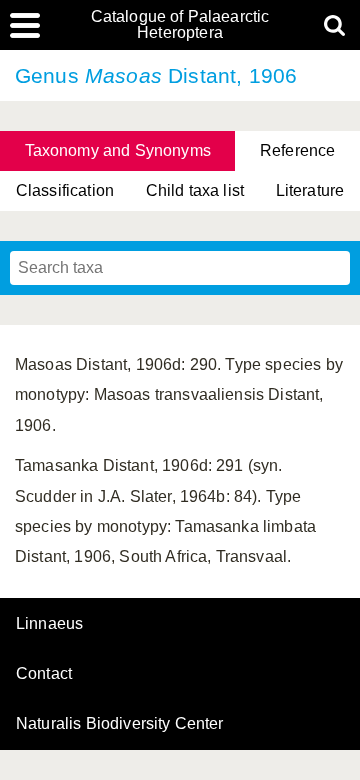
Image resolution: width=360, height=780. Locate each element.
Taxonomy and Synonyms (118, 150)
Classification (65, 190)
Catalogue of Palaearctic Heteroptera (180, 25)
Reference (297, 150)
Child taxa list (195, 190)
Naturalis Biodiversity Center (120, 724)
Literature (310, 190)
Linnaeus (49, 624)
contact (44, 673)
